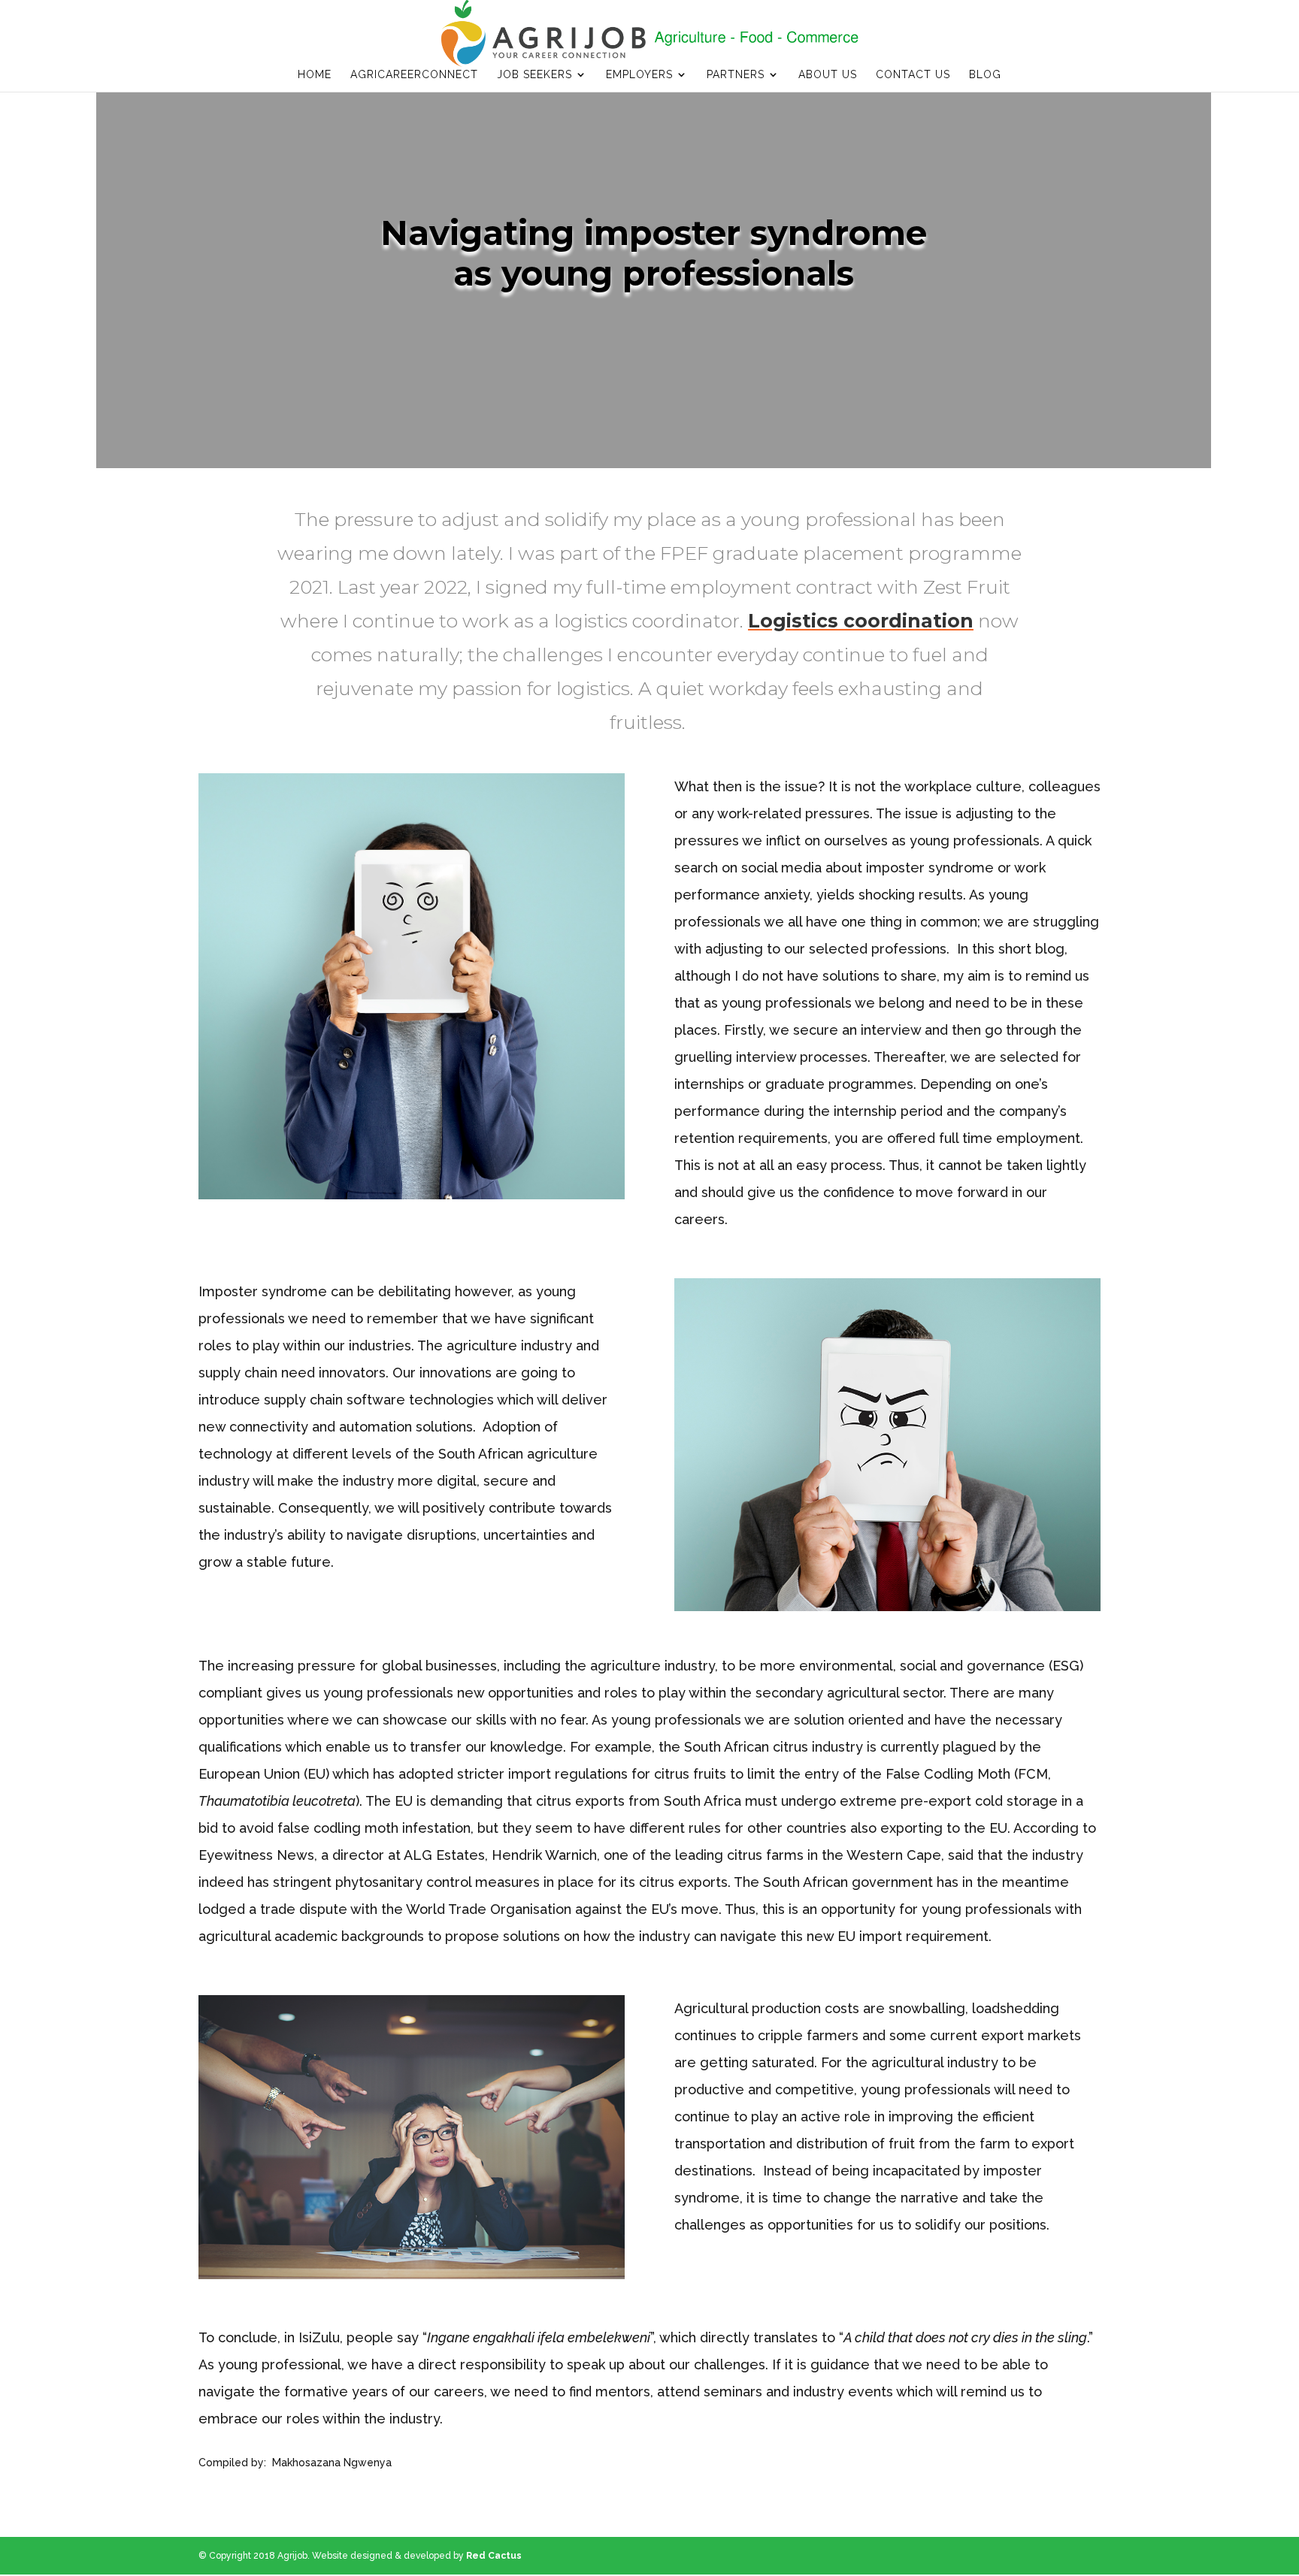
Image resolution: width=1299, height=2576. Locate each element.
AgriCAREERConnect (414, 75)
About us (828, 75)
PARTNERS (736, 75)
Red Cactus (494, 2556)
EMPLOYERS (639, 75)
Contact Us (913, 75)
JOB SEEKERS (534, 75)
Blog (985, 75)
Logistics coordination (861, 621)
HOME (315, 75)
